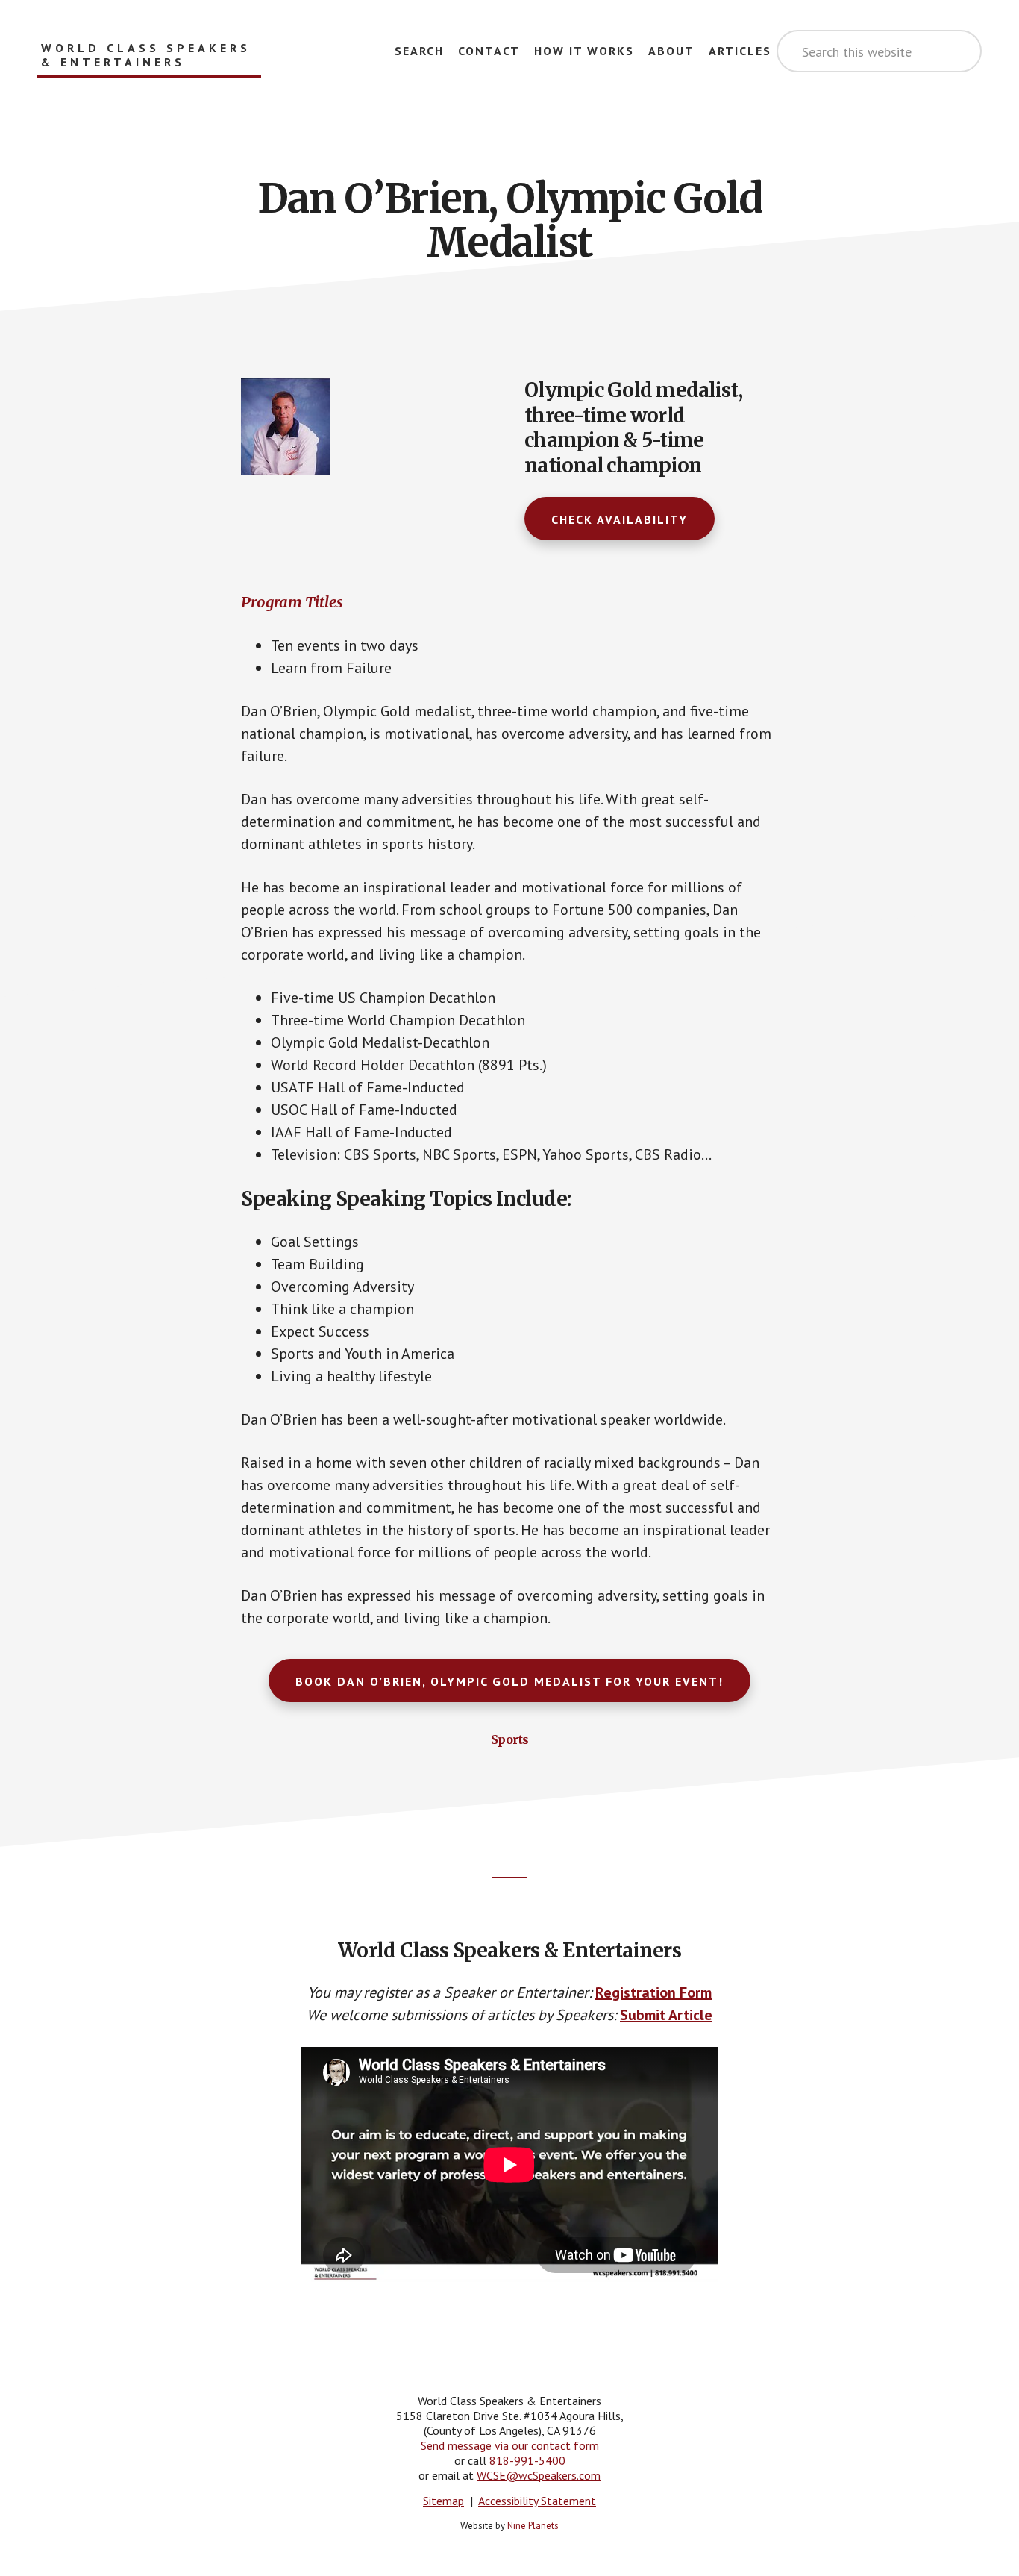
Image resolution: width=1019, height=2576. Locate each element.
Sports (510, 1739)
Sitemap (443, 2501)
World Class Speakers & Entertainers (146, 55)
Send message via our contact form (510, 2445)
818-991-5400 (527, 2460)
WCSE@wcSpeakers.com (539, 2475)
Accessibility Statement (537, 2501)
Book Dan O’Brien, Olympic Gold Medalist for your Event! (509, 1681)
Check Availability (620, 519)
